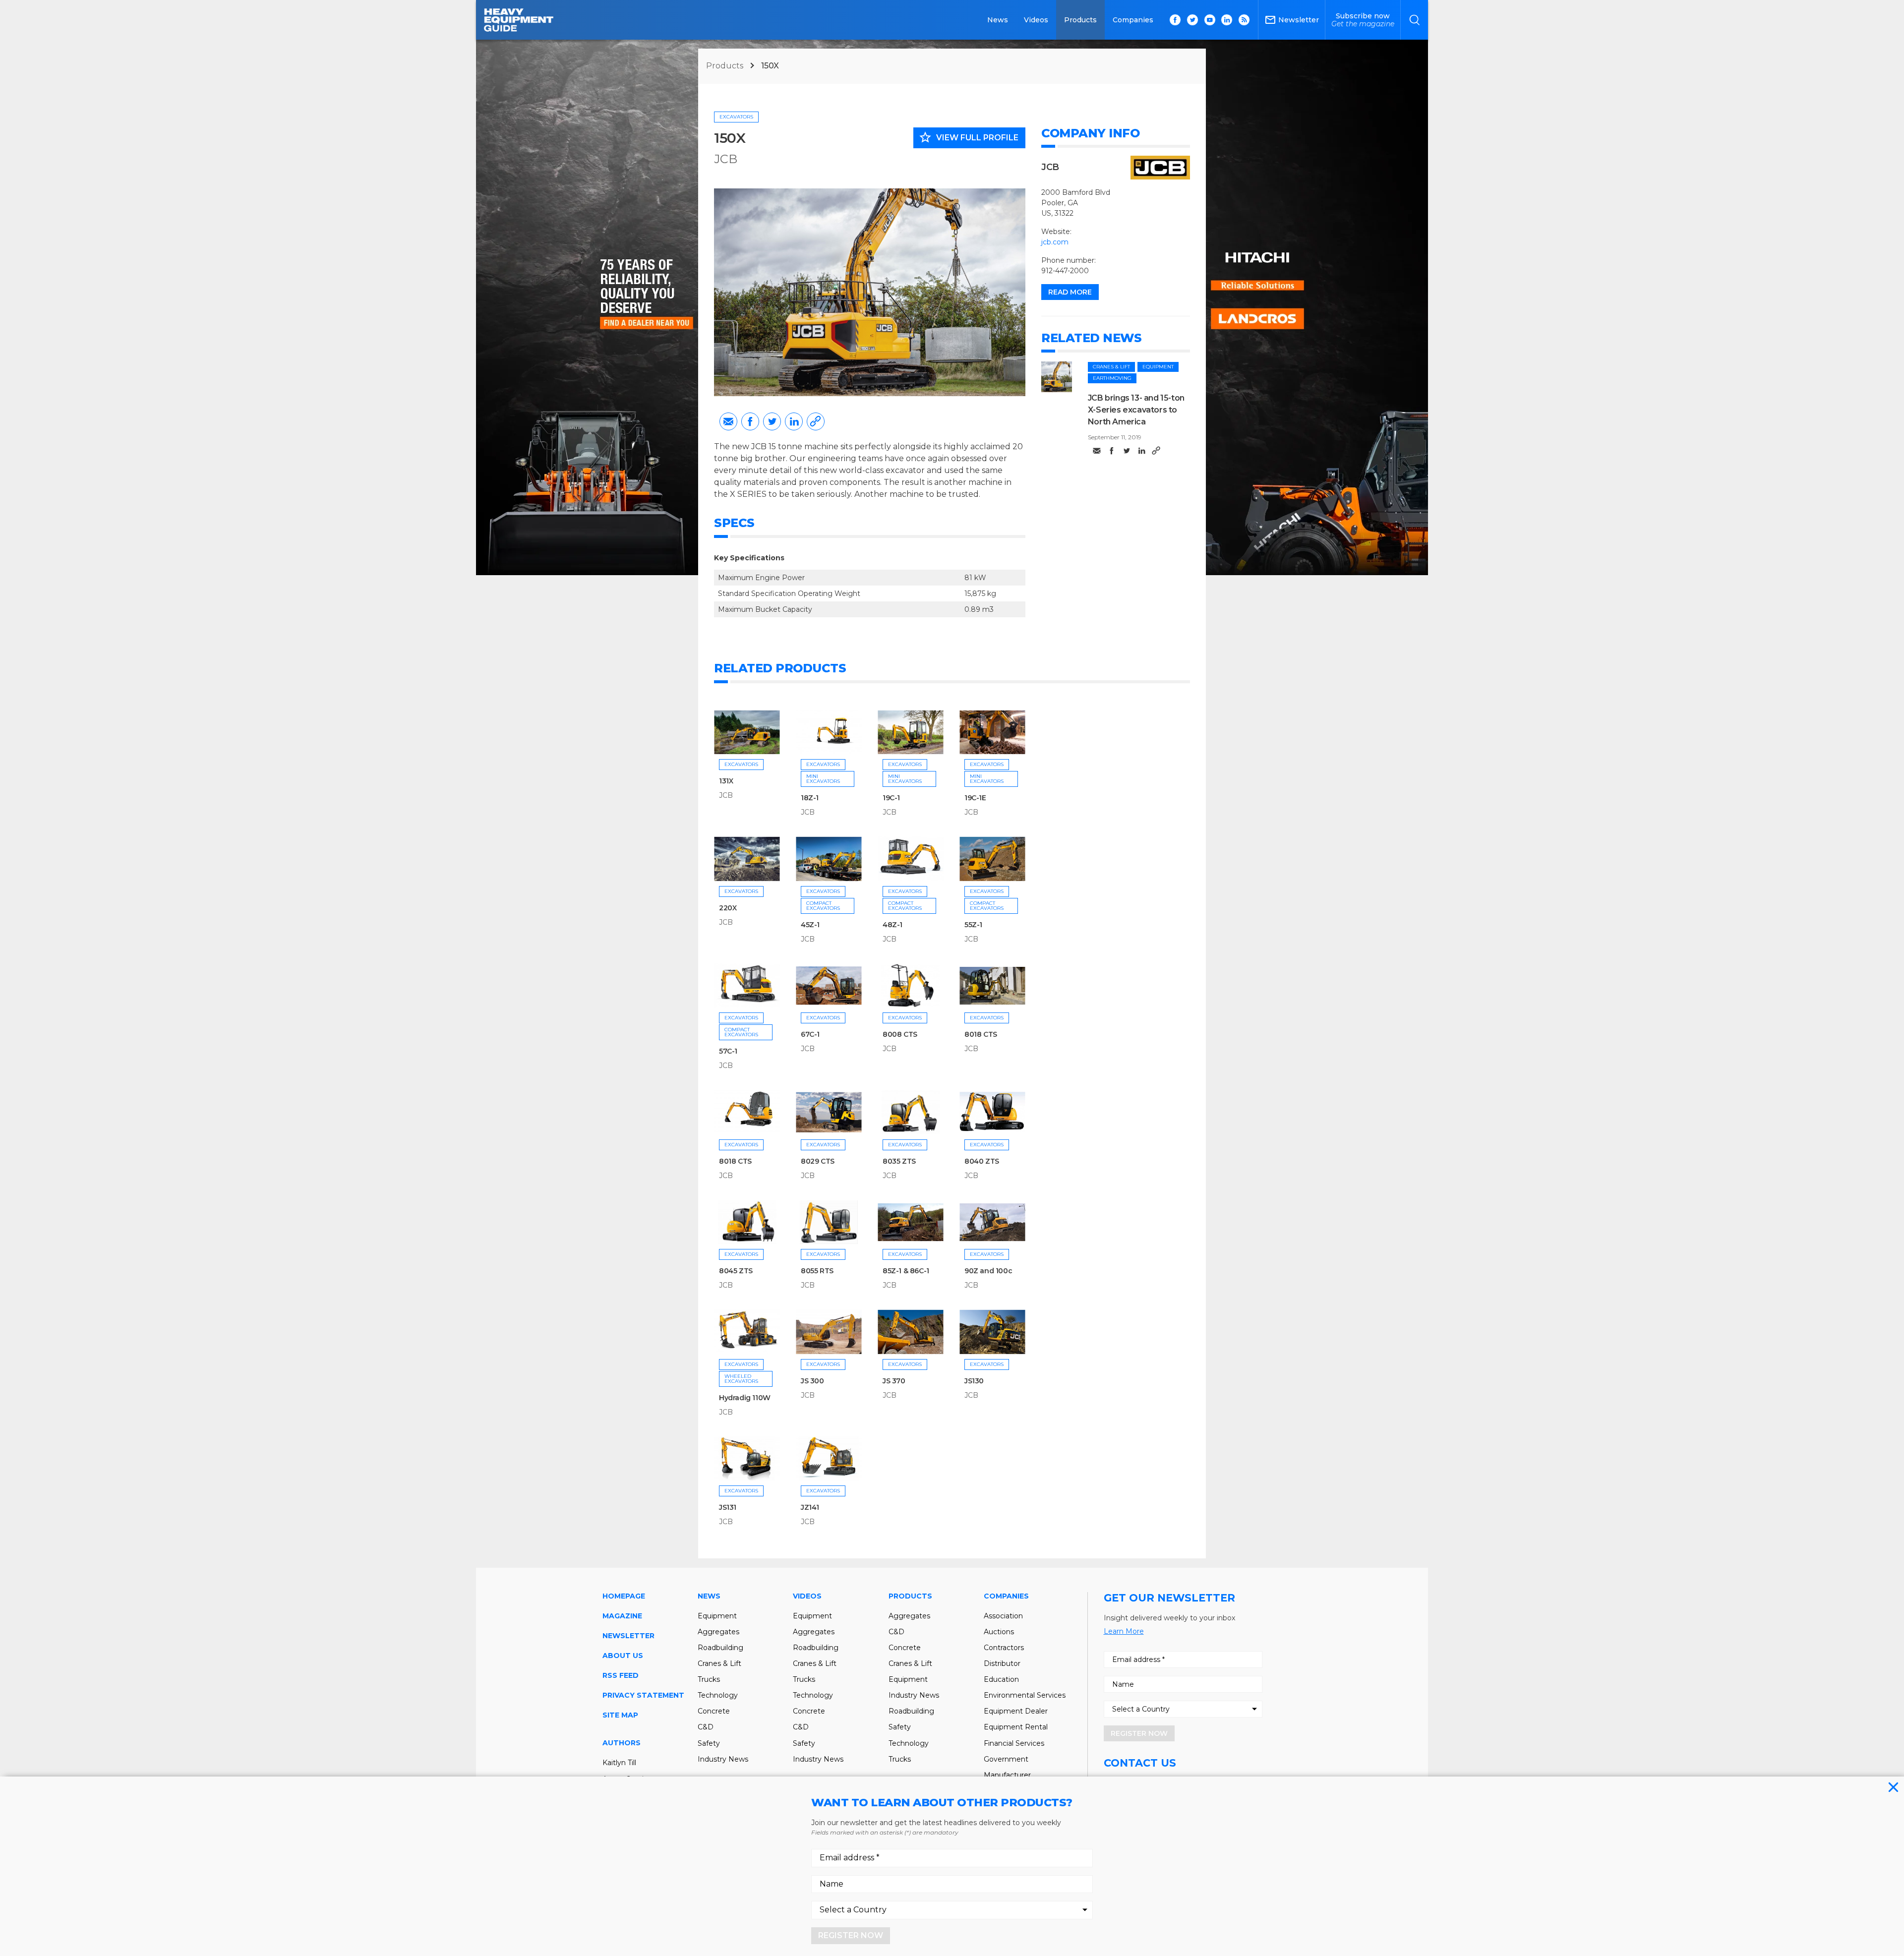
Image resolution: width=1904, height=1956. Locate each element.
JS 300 (812, 1381)
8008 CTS (900, 1034)
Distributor (1002, 1663)
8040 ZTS (982, 1161)
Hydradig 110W (745, 1398)
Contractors (1004, 1648)
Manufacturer (1007, 1775)
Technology (718, 1695)
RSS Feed (621, 1675)
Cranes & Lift (1111, 367)
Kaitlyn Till (619, 1763)
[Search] (1414, 20)
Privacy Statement (643, 1695)
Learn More (1124, 1631)
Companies (1133, 20)
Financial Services (1014, 1743)
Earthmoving (1112, 378)
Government (1006, 1759)
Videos (1036, 20)
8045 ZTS (736, 1271)
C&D (706, 1727)
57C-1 (728, 1051)
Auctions (999, 1632)
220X (728, 908)
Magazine (622, 1616)
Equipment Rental (1016, 1727)
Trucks (709, 1679)
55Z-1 (973, 925)
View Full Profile (968, 137)
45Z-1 (810, 925)
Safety (709, 1743)
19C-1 (891, 798)
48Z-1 (892, 925)
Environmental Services (1025, 1695)
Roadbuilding (720, 1648)
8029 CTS (818, 1161)
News (998, 20)
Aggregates (718, 1632)
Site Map (620, 1715)
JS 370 (894, 1381)
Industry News (723, 1759)
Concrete (714, 1711)
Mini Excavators (823, 779)
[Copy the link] (816, 421)
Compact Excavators (823, 906)
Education (1001, 1679)
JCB (726, 159)
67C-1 (810, 1034)
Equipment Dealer (1016, 1711)
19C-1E (975, 798)
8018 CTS (981, 1034)
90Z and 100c (988, 1271)
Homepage (624, 1596)
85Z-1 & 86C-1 (906, 1271)
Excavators (736, 117)
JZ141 (810, 1507)
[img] (1057, 377)
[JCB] (1160, 167)
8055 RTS (817, 1271)
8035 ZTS (899, 1161)
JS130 (974, 1381)
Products (1080, 20)
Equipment (1158, 367)
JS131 (728, 1507)
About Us (623, 1656)
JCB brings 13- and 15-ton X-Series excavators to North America (1136, 410)
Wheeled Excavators (741, 1379)
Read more (1070, 292)
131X (726, 781)
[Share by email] (728, 421)
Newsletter (628, 1636)
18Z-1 (810, 798)
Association (1003, 1616)
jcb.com (1055, 242)
